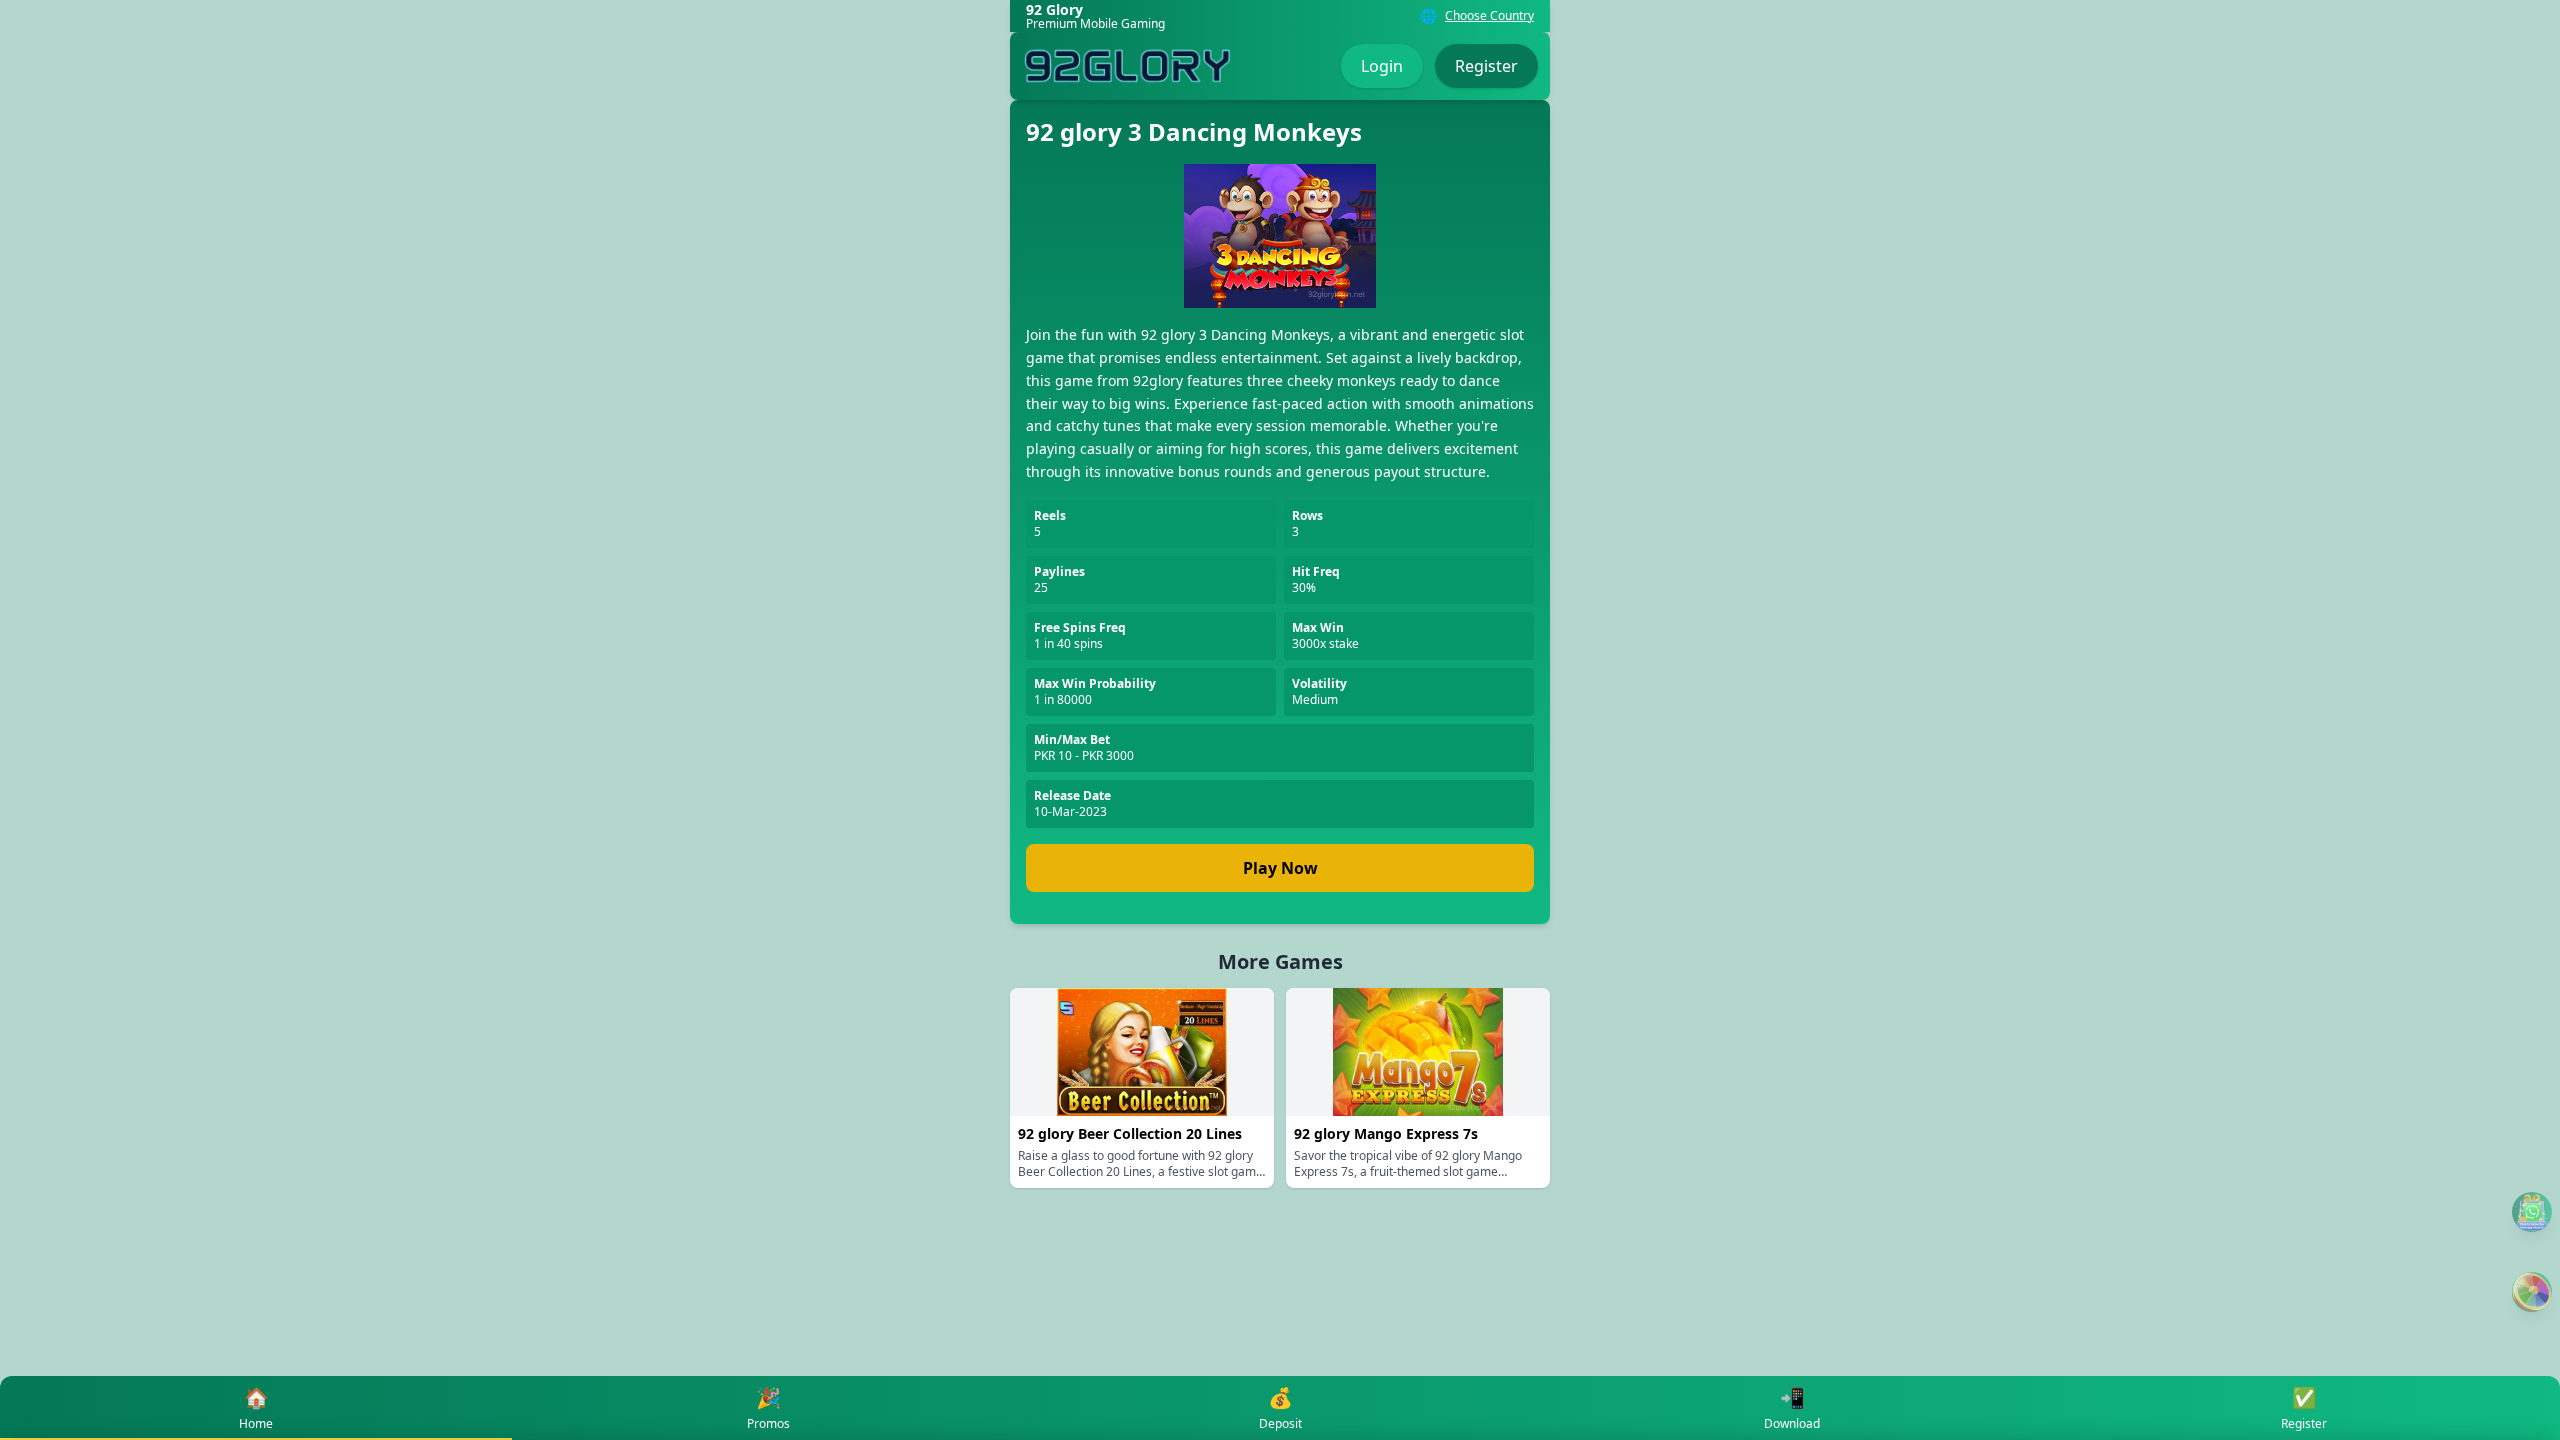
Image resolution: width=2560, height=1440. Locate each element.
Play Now (1280, 868)
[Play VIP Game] (2532, 1292)
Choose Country (1489, 16)
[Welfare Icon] (2532, 1212)
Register (1486, 66)
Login (1382, 66)
